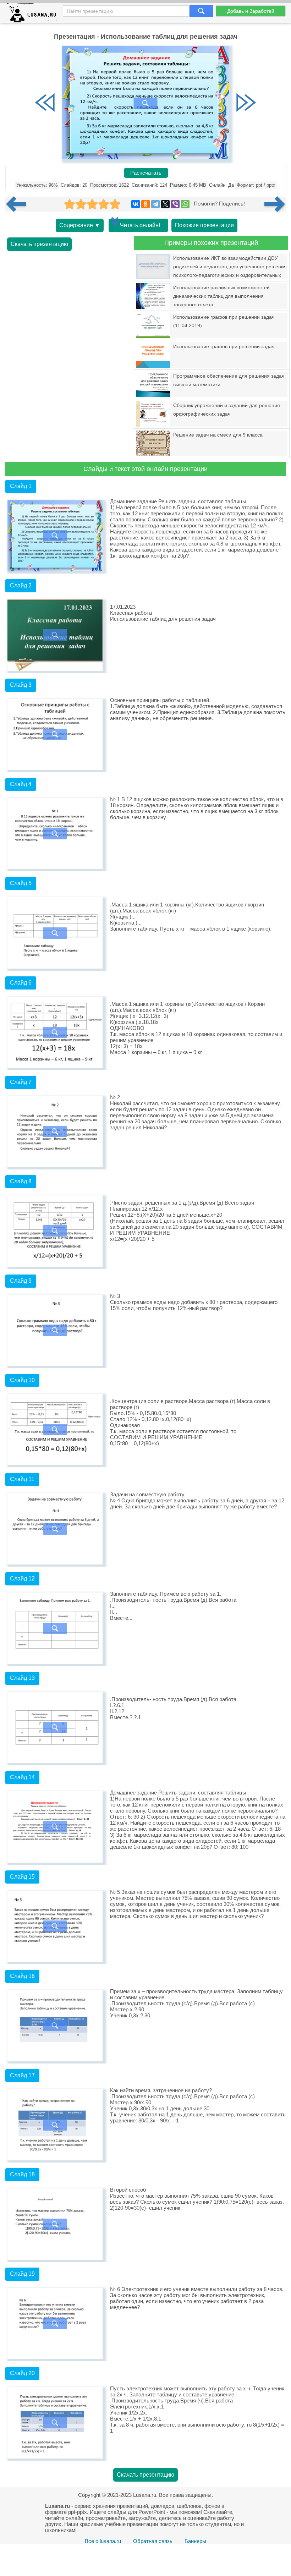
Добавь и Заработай (251, 11)
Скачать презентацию (39, 244)
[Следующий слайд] (246, 103)
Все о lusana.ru (103, 2541)
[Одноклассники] (145, 204)
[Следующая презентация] (275, 204)
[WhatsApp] (185, 204)
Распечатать (146, 173)
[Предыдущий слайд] (45, 103)
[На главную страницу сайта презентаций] (34, 14)
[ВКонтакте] (136, 204)
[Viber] (175, 204)
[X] (165, 204)
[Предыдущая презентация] (19, 204)
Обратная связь (153, 2541)
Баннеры (195, 2541)
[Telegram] (155, 204)
